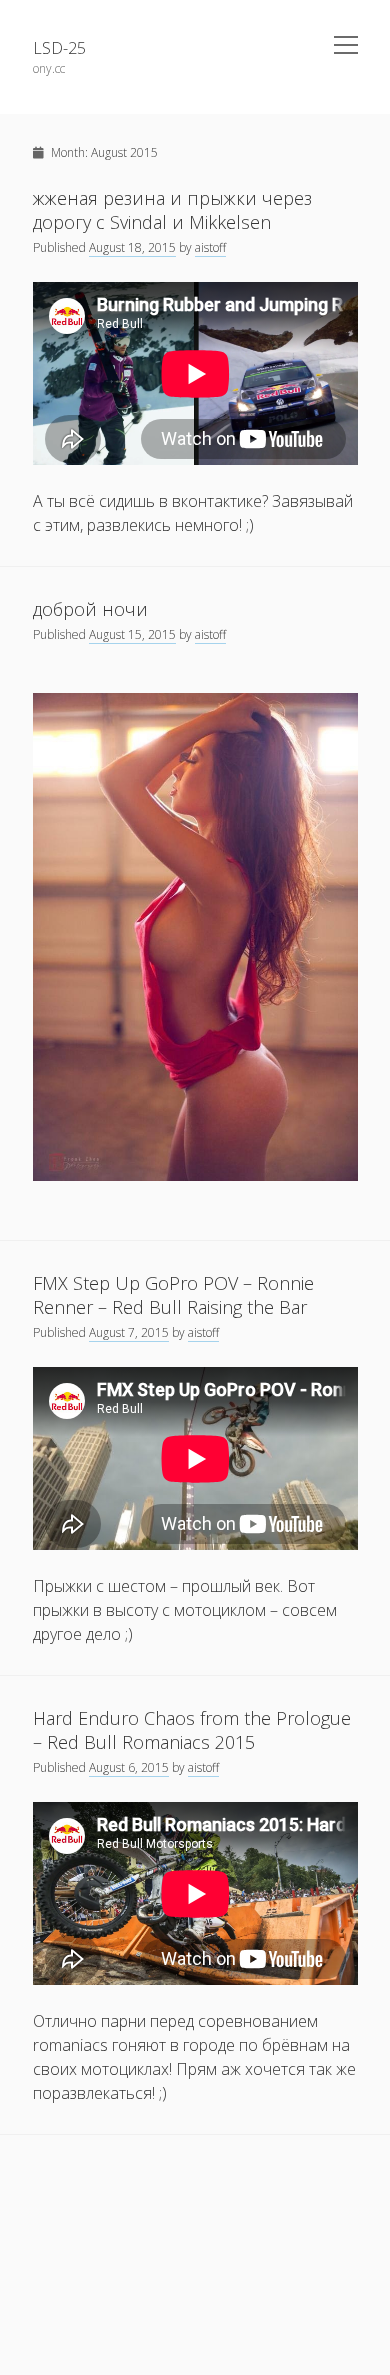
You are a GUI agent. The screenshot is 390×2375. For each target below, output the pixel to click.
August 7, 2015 (129, 1332)
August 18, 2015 (132, 247)
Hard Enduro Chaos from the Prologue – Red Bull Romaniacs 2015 (192, 1730)
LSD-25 (59, 48)
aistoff (210, 247)
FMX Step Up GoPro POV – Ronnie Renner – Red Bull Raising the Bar (173, 1295)
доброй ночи (90, 609)
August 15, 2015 (132, 634)
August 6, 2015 (129, 1767)
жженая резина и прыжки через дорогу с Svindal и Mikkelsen (172, 210)
